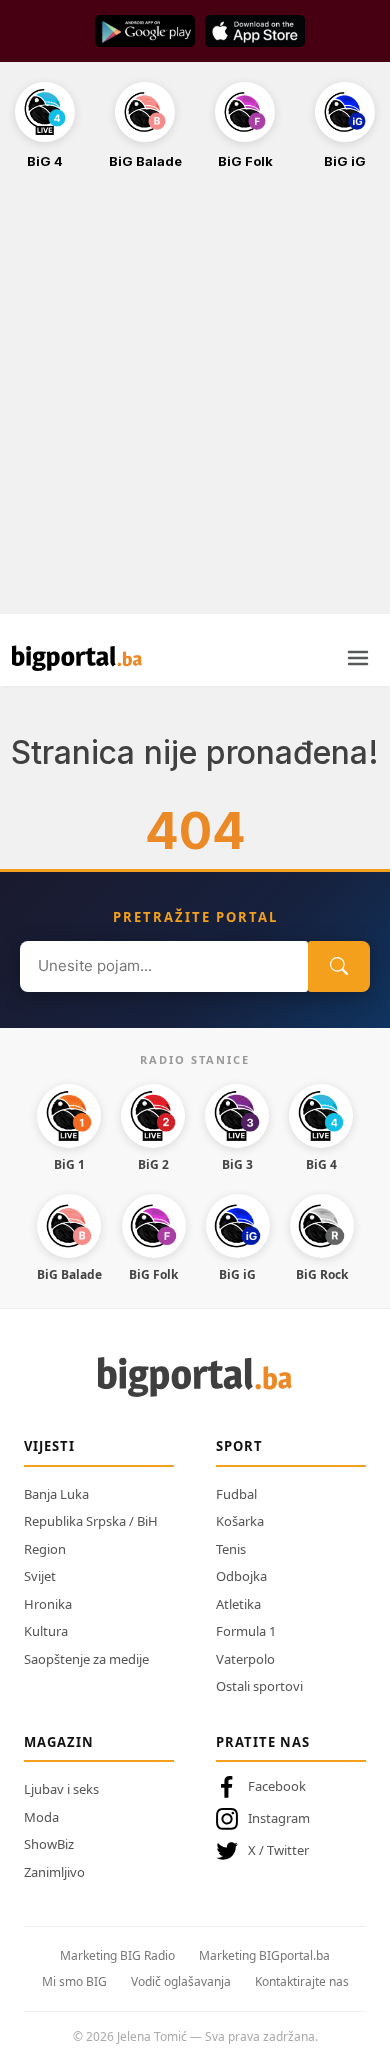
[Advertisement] (195, 403)
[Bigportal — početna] (77, 658)
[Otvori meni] (358, 658)
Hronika (48, 1604)
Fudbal (236, 1494)
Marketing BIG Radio (117, 1955)
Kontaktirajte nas (302, 1981)
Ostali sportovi (259, 1686)
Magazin (59, 1742)
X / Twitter (278, 1850)
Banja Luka (56, 1494)
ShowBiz (49, 1844)
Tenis (231, 1549)
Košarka (240, 1521)
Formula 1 (246, 1631)
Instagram (279, 1818)
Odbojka (241, 1576)
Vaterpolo (245, 1659)
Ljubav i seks (61, 1789)
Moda (41, 1817)
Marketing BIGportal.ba (264, 1955)
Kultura (46, 1631)
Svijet (40, 1576)
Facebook (277, 1786)
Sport (239, 1446)
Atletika (238, 1604)
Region (45, 1549)
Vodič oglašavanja (181, 1981)
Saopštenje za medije (86, 1659)
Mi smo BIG (74, 1981)
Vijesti (49, 1446)
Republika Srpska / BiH (91, 1521)
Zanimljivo (54, 1872)
